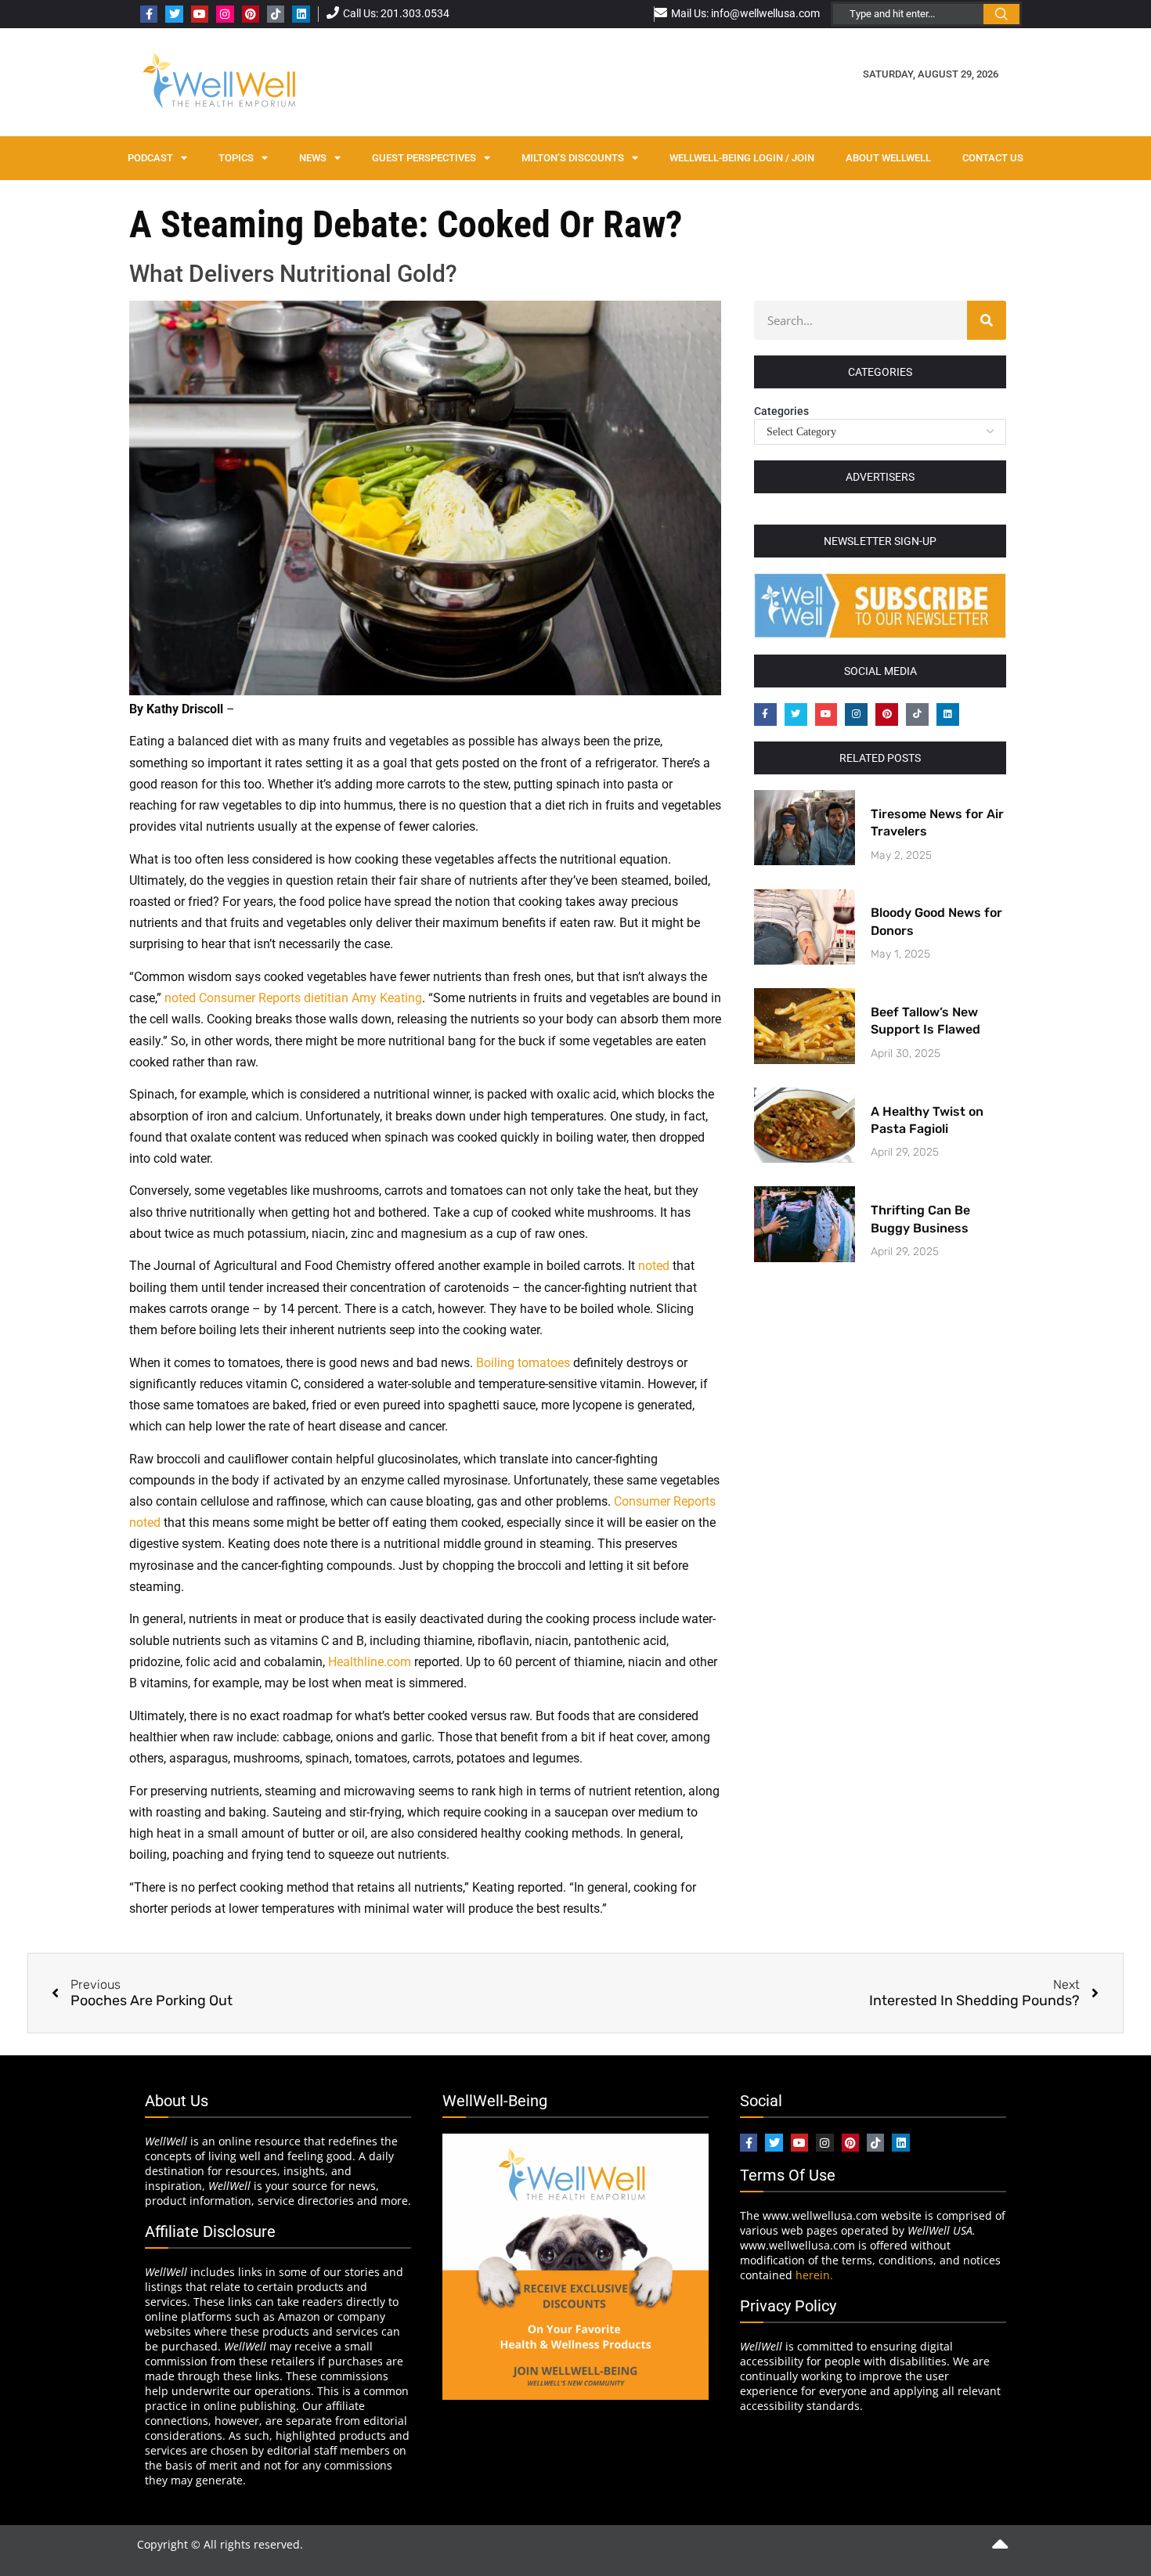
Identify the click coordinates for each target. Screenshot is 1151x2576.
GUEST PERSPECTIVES (424, 158)
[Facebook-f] (149, 14)
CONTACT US (993, 158)
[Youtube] (200, 14)
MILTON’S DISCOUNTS (573, 158)
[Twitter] (174, 14)
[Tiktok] (276, 14)
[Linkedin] (301, 14)
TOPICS (236, 158)
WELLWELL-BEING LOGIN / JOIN (742, 158)
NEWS (313, 158)
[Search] (987, 320)
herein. (814, 2275)
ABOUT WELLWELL (888, 158)
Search (1001, 14)
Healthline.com (370, 1662)
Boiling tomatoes (523, 1363)
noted (654, 1266)
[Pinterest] (251, 14)
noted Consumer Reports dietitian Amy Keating (293, 998)
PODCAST (150, 158)
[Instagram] (225, 14)
